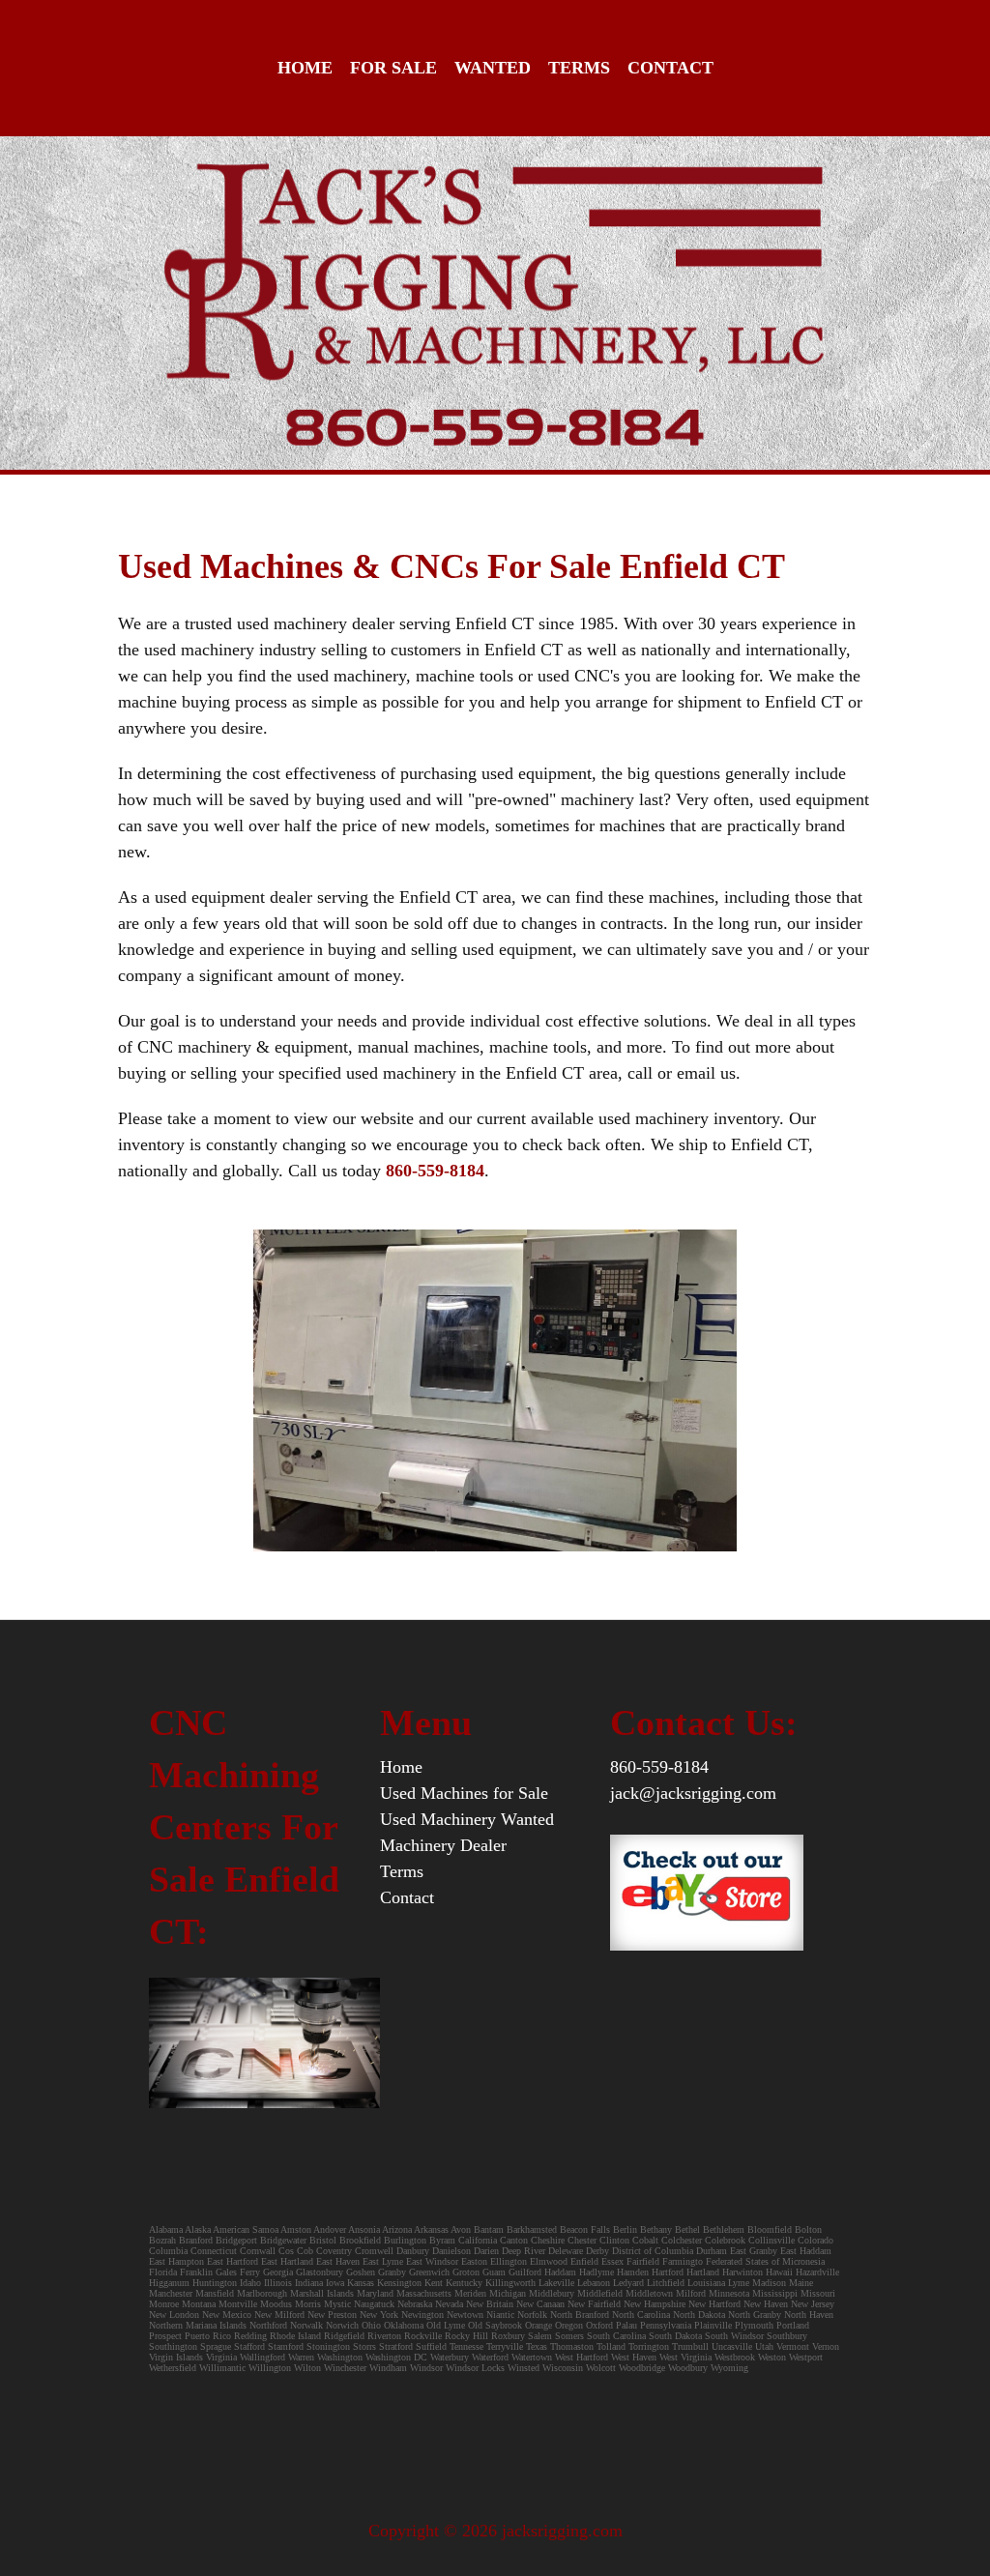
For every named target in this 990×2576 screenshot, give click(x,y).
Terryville (505, 2346)
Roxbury (508, 2336)
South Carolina (616, 2336)
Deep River (524, 2251)
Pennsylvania (666, 2325)
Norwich (342, 2325)
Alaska (198, 2229)
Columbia (168, 2251)
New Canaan (540, 2304)
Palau (626, 2325)
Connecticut (214, 2251)
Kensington (399, 2283)
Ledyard (628, 2283)
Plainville (713, 2325)
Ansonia (364, 2229)
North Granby (755, 2315)
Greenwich (429, 2272)
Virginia (221, 2357)
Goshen (361, 2272)
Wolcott (601, 2368)
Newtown (465, 2315)
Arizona (397, 2229)
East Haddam (806, 2251)
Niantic (500, 2315)
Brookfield (360, 2240)
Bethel (687, 2229)
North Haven (809, 2315)
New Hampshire (655, 2304)
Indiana (309, 2283)
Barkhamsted (532, 2229)
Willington (270, 2368)
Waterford (490, 2357)
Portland (793, 2325)
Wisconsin (563, 2368)
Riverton (384, 2336)
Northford (268, 2325)
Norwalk (306, 2325)
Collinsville (772, 2240)
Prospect (165, 2336)
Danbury (413, 2251)
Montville (238, 2304)
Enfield (584, 2261)
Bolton (808, 2229)
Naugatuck (374, 2304)
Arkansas (431, 2229)
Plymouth (754, 2325)
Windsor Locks (475, 2368)
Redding (250, 2336)
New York (379, 2315)
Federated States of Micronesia (765, 2261)
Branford (197, 2240)
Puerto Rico (208, 2336)
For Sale (393, 68)
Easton (474, 2261)
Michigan (508, 2293)
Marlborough (262, 2293)
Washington (340, 2357)
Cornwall (258, 2251)
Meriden (470, 2293)
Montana (199, 2304)
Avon (461, 2229)
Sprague (216, 2346)
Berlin (625, 2229)
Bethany (656, 2229)
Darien (486, 2251)
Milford (691, 2293)
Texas (537, 2346)
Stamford (286, 2346)
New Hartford (714, 2304)
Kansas (361, 2283)
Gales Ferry (238, 2272)
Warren (301, 2357)
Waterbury (450, 2357)
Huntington (215, 2283)
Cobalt (645, 2240)
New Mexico (227, 2315)
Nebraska (415, 2304)
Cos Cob (296, 2251)
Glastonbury (320, 2272)
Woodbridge (642, 2368)
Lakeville (556, 2283)
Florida (163, 2272)
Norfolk (532, 2315)
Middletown (649, 2293)
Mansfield (215, 2293)
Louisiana (706, 2283)
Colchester (682, 2240)
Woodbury (688, 2368)
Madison (769, 2283)
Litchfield (666, 2283)
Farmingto (683, 2261)
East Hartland (287, 2261)
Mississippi (775, 2293)
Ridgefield (344, 2336)
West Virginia (685, 2357)
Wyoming (729, 2368)
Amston (296, 2229)
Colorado (815, 2240)
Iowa (335, 2283)
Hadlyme (597, 2272)
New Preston (332, 2315)
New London (174, 2315)
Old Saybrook (495, 2325)
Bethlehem (725, 2229)
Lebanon (594, 2283)
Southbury (787, 2336)
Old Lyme (446, 2325)
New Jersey (813, 2304)
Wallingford (262, 2357)
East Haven (338, 2261)
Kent (434, 2283)
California (478, 2240)
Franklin (196, 2272)
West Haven (634, 2357)
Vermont (793, 2346)
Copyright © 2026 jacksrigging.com (495, 2531)
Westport (806, 2357)
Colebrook (725, 2240)
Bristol (323, 2240)
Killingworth (510, 2283)
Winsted (524, 2368)
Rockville (423, 2336)
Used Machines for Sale (464, 1793)
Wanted (493, 68)
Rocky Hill (466, 2336)
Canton (514, 2240)
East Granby (754, 2251)
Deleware (566, 2251)
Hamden (633, 2272)
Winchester (345, 2368)
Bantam (489, 2229)
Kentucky (464, 2283)
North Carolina (641, 2315)
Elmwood (549, 2261)
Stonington (328, 2346)
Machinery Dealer (443, 1845)
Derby (597, 2251)
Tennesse (466, 2346)
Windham (388, 2368)
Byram (442, 2240)
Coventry (334, 2251)
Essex (612, 2261)
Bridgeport (236, 2240)
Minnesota (729, 2293)
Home (305, 68)
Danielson (451, 2251)
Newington (422, 2315)
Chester (582, 2240)
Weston (772, 2357)
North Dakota (699, 2315)
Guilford (525, 2272)
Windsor (426, 2368)
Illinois (278, 2283)
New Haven (766, 2304)
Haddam (560, 2272)
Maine (801, 2283)
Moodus (276, 2304)
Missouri (818, 2293)
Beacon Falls (585, 2229)
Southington (173, 2346)
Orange (539, 2325)
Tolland (611, 2346)
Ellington (509, 2261)
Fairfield (643, 2261)
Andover (330, 2229)
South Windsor (734, 2336)
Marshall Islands (322, 2293)
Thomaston (572, 2346)
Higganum (171, 2283)
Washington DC (396, 2357)
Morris (308, 2304)
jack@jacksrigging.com (693, 1793)
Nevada (449, 2304)
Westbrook (735, 2357)
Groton (466, 2272)
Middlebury (552, 2293)
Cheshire (548, 2240)
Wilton (307, 2368)
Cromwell (374, 2251)
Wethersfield (173, 2368)
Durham (712, 2251)
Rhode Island (295, 2336)
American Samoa (246, 2229)
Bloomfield (771, 2229)
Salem (541, 2336)
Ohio (371, 2325)
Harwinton (742, 2272)
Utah (764, 2346)
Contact (670, 68)
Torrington (649, 2346)
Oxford (599, 2325)
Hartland (703, 2272)
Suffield (431, 2346)
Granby (392, 2272)
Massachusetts (424, 2293)
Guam (494, 2272)
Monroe (164, 2304)
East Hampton (176, 2261)
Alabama (166, 2229)
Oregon (569, 2325)
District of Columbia (653, 2251)
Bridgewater (283, 2240)
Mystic (337, 2304)
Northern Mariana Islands (198, 2325)
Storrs (364, 2346)
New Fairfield (594, 2304)
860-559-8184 (659, 1767)
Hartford (668, 2272)
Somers (569, 2336)
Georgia (278, 2272)
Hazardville (817, 2272)
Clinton (614, 2240)
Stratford (396, 2346)
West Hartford (582, 2357)
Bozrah (164, 2240)
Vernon (826, 2346)
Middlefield (600, 2293)
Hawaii (779, 2272)
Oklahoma (404, 2325)
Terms (579, 68)
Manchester (171, 2293)
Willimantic (222, 2368)
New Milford (279, 2315)
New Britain (490, 2304)
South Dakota (675, 2336)
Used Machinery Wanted (467, 1819)
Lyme (739, 2283)
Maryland (375, 2293)
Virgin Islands (176, 2357)
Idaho (250, 2283)
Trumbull (690, 2346)
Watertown (532, 2357)
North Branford (580, 2315)
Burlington (405, 2240)
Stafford (249, 2346)
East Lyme (383, 2261)
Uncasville (732, 2346)
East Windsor (432, 2261)
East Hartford (233, 2261)
